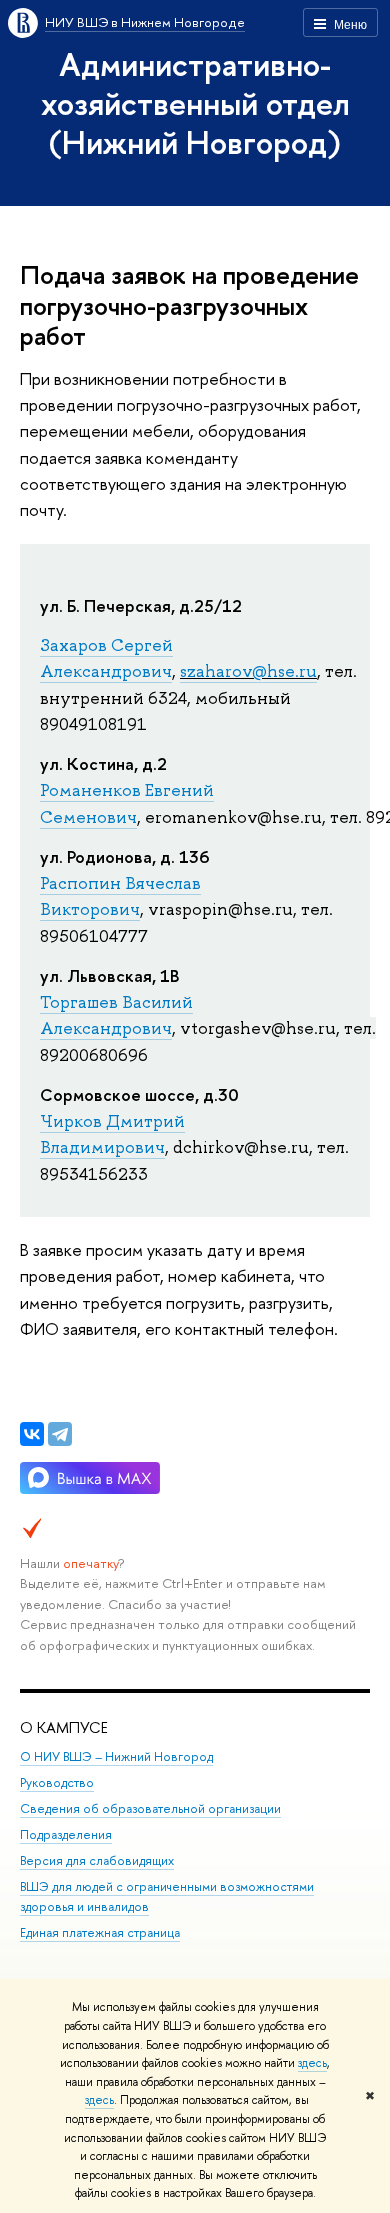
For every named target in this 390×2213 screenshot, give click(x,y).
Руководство (57, 1782)
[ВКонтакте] (32, 1434)
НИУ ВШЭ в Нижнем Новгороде (145, 22)
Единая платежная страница (100, 1932)
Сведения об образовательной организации (150, 1808)
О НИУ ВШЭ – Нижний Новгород (116, 1756)
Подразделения (66, 1834)
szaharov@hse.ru (248, 671)
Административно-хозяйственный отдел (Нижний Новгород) (195, 103)
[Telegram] (60, 1434)
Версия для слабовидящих (97, 1860)
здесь (312, 2063)
